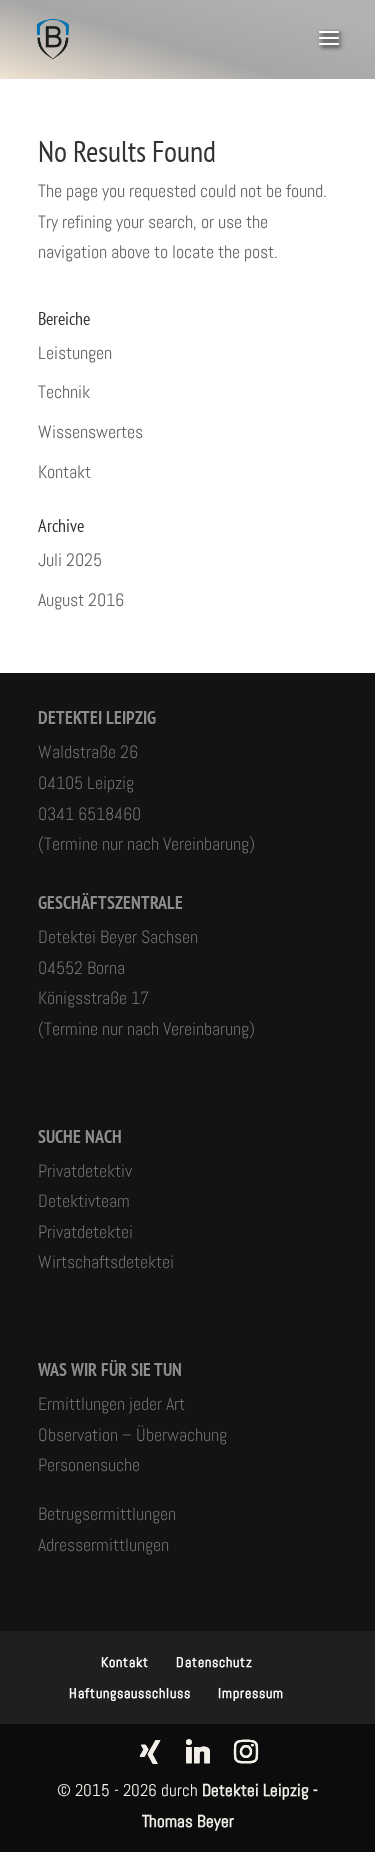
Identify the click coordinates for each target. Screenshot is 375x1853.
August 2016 (81, 599)
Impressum (251, 1693)
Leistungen (75, 352)
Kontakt (64, 471)
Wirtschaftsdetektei (106, 1261)
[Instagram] (246, 1752)
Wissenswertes (90, 431)
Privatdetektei (85, 1231)
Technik (64, 391)
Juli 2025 (70, 559)
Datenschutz (214, 1662)
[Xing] (150, 1752)
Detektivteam (84, 1200)
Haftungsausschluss (130, 1693)
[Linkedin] (198, 1752)
